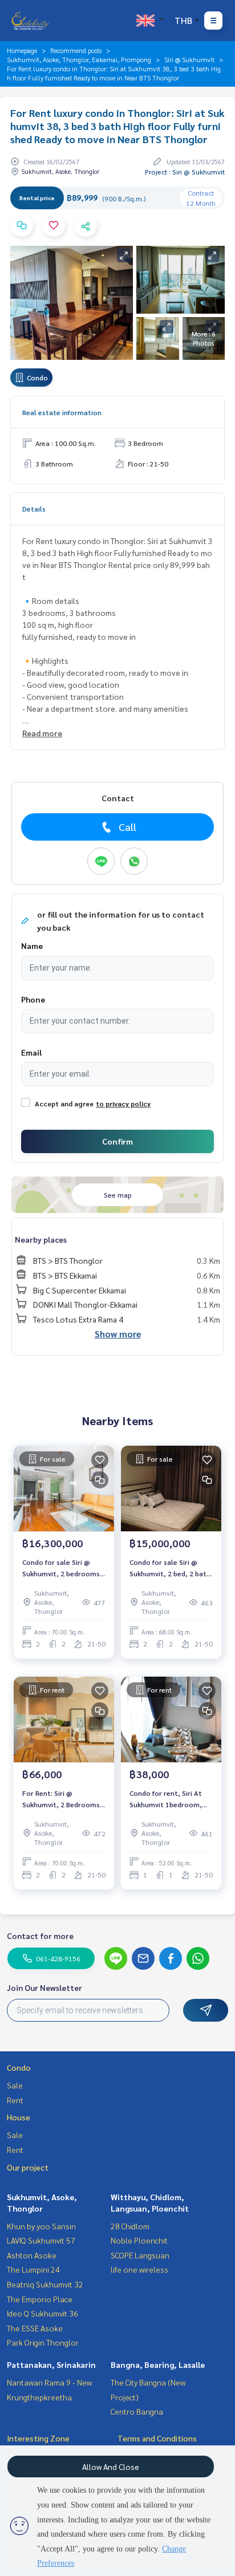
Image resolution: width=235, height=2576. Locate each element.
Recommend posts (76, 50)
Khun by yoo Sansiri (41, 2226)
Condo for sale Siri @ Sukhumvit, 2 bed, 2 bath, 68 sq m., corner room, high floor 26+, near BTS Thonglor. (171, 1568)
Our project (28, 2167)
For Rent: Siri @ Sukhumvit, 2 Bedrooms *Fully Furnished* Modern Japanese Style (63, 1799)
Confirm (117, 1141)
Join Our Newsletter (44, 1987)
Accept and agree (64, 1104)
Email (31, 1052)
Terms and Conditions (157, 2438)
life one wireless (139, 2269)
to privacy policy (123, 1104)
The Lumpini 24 (33, 2269)
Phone (33, 999)
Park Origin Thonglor (43, 2342)
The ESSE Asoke (35, 2328)
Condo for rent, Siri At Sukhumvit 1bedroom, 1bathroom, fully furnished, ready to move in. (171, 1799)
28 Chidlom (130, 2226)
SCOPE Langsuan (140, 2255)
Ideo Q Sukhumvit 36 (42, 2313)
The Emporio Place (40, 2299)
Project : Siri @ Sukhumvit (185, 172)
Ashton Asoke (32, 2255)
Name (32, 946)
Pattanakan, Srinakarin (51, 2364)
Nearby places (41, 1239)
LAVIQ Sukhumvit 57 (41, 2240)
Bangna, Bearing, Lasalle (158, 2364)
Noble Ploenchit (139, 2240)
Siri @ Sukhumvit (189, 59)
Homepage (22, 50)
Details (34, 509)
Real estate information (62, 412)
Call (127, 827)
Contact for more (40, 1936)
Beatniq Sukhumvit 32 (45, 2284)
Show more (118, 1334)
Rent (15, 2100)
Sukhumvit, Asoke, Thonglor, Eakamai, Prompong (79, 59)
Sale (15, 2085)
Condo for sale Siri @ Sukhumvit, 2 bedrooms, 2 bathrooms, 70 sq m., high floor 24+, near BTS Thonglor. (62, 1568)
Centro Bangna (137, 2411)
